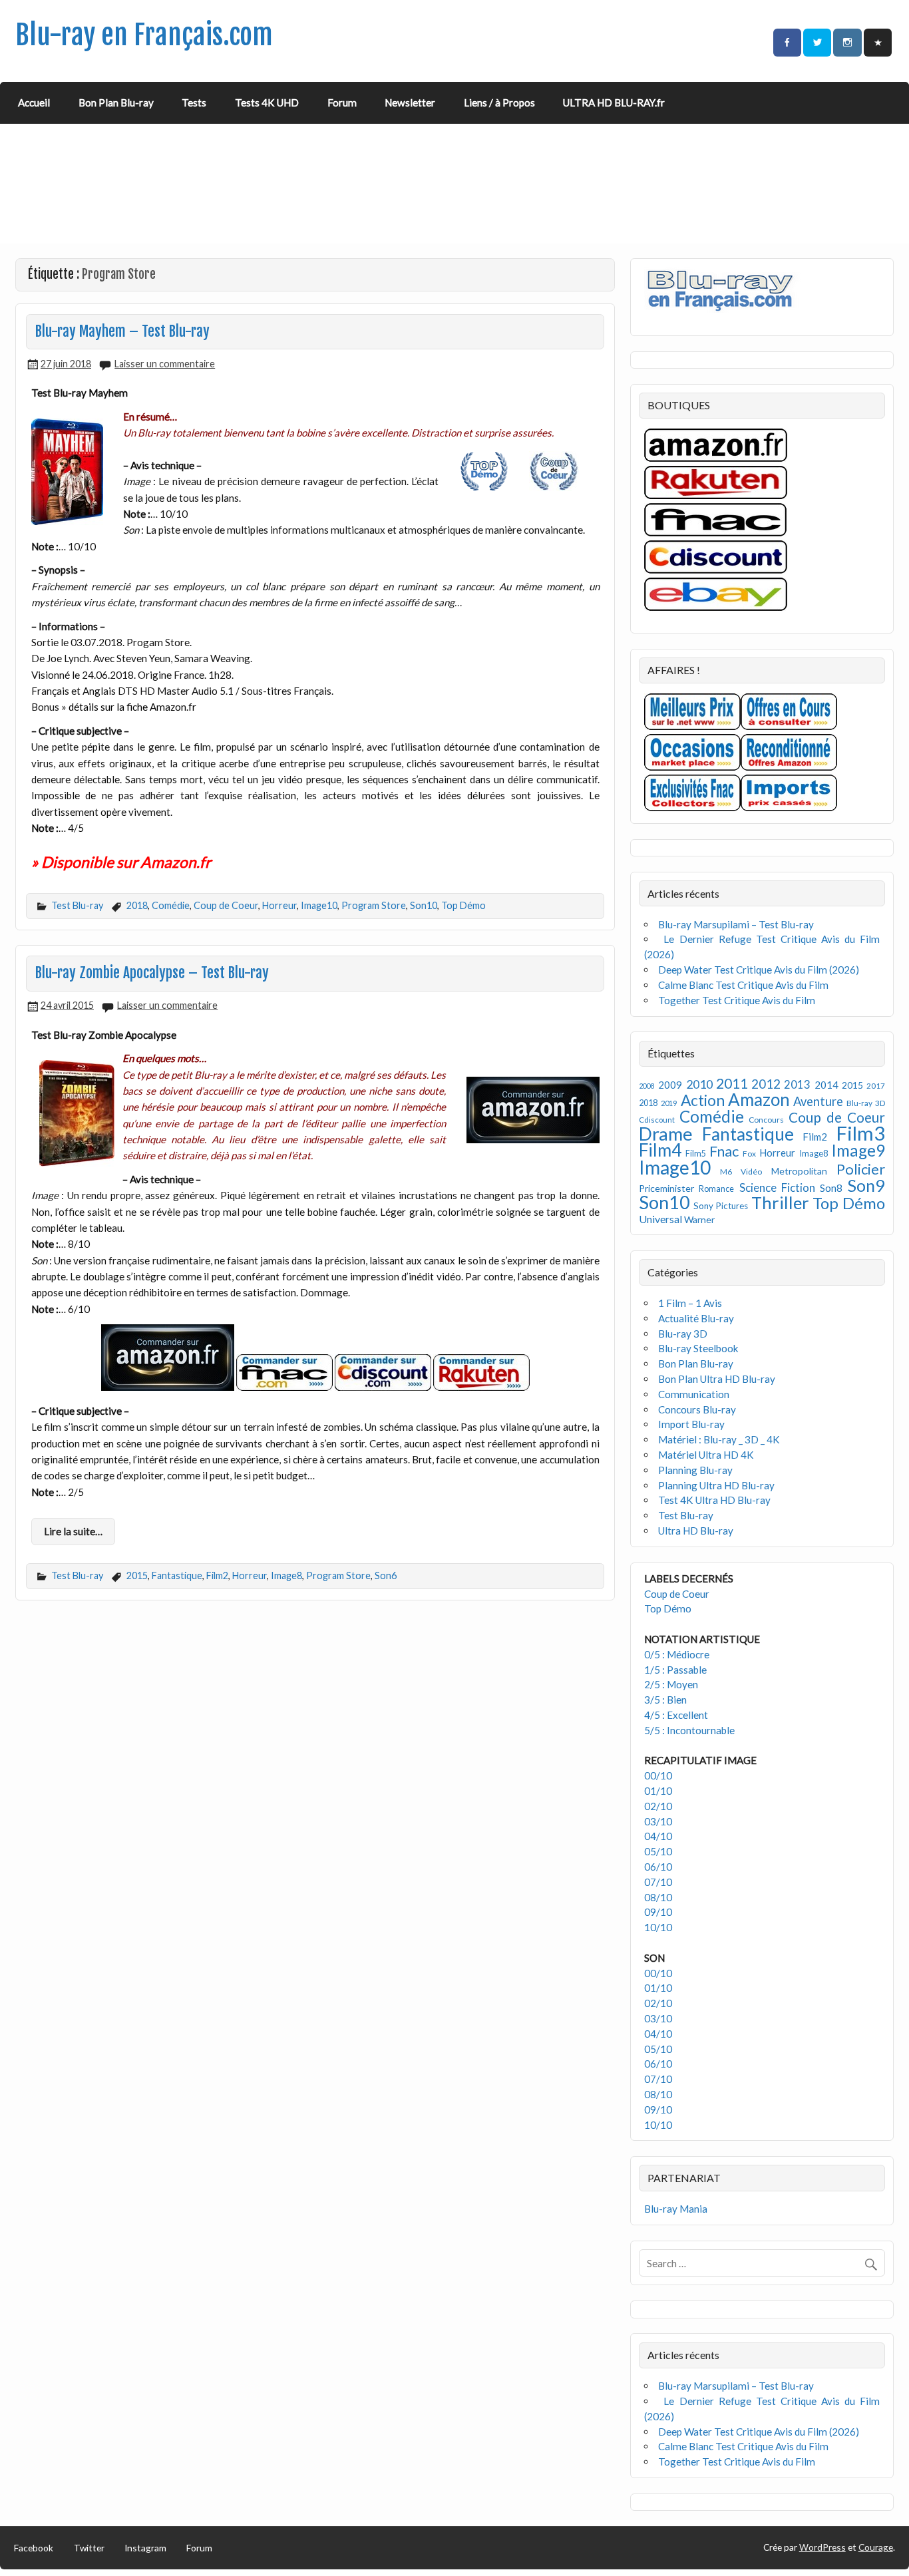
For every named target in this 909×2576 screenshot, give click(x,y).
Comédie (171, 905)
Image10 (319, 905)
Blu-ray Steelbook (698, 1348)
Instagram (145, 2548)
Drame (666, 1134)
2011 (732, 1083)
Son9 (866, 1185)
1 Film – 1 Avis (690, 1303)
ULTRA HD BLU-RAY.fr (614, 102)
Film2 (217, 1575)
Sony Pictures (721, 1206)
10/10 (658, 1927)
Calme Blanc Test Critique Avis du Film (743, 985)
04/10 (658, 1836)
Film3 (860, 1133)
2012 (766, 1084)
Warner (699, 1219)
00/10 (658, 1775)
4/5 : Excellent (676, 1715)
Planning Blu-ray (695, 1470)
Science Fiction (777, 1188)
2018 (137, 905)
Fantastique (177, 1575)
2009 (670, 1085)
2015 (137, 1575)
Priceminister (666, 1188)
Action (703, 1100)
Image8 (286, 1575)
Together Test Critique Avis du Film (737, 1000)
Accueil (34, 102)
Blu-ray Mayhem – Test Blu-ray (122, 331)
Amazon (759, 1099)
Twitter (89, 2548)
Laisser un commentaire (165, 364)
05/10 (658, 1851)
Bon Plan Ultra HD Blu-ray (717, 1379)
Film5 (696, 1154)
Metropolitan (799, 1171)
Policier (861, 1169)
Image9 (858, 1150)
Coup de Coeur (226, 905)
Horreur (279, 905)
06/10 (658, 1867)
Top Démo (463, 905)
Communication (694, 1394)
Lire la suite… (73, 1531)
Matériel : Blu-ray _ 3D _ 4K (719, 1439)
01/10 (658, 1791)
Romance (716, 1189)
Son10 (424, 905)
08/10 (658, 1897)
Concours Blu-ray (697, 1409)
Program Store (374, 905)
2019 (669, 1103)
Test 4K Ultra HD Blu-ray (714, 1500)
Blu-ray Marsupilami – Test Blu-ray (736, 924)
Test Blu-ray (77, 905)
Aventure (818, 1101)
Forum (342, 102)
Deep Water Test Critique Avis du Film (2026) (759, 970)
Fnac (724, 1151)
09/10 (658, 1912)
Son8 (831, 1188)
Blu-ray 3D (866, 1103)
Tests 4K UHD (267, 102)
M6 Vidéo (741, 1172)
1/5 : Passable (675, 1670)
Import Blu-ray (691, 1424)
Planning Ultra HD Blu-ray (716, 1485)
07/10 (658, 1882)
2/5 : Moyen (671, 1684)
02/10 (658, 1806)
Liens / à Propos (499, 102)
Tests (194, 102)
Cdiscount (657, 1120)
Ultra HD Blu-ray (696, 1531)
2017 (876, 1086)
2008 (647, 1086)
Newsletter (410, 102)
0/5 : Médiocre (677, 1654)
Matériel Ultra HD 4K (706, 1455)
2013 (797, 1085)
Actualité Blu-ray (696, 1318)
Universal (660, 1219)
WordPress (822, 2547)
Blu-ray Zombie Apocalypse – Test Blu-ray (152, 973)
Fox (749, 1154)
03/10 (658, 1821)
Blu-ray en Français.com (144, 35)
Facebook (34, 2548)
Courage (876, 2547)
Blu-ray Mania (676, 2209)
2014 (826, 1085)
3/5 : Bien (665, 1700)
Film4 (660, 1150)
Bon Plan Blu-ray (116, 102)
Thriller (780, 1202)
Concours (766, 1120)
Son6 (386, 1575)
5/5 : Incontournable (689, 1730)
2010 (699, 1084)
